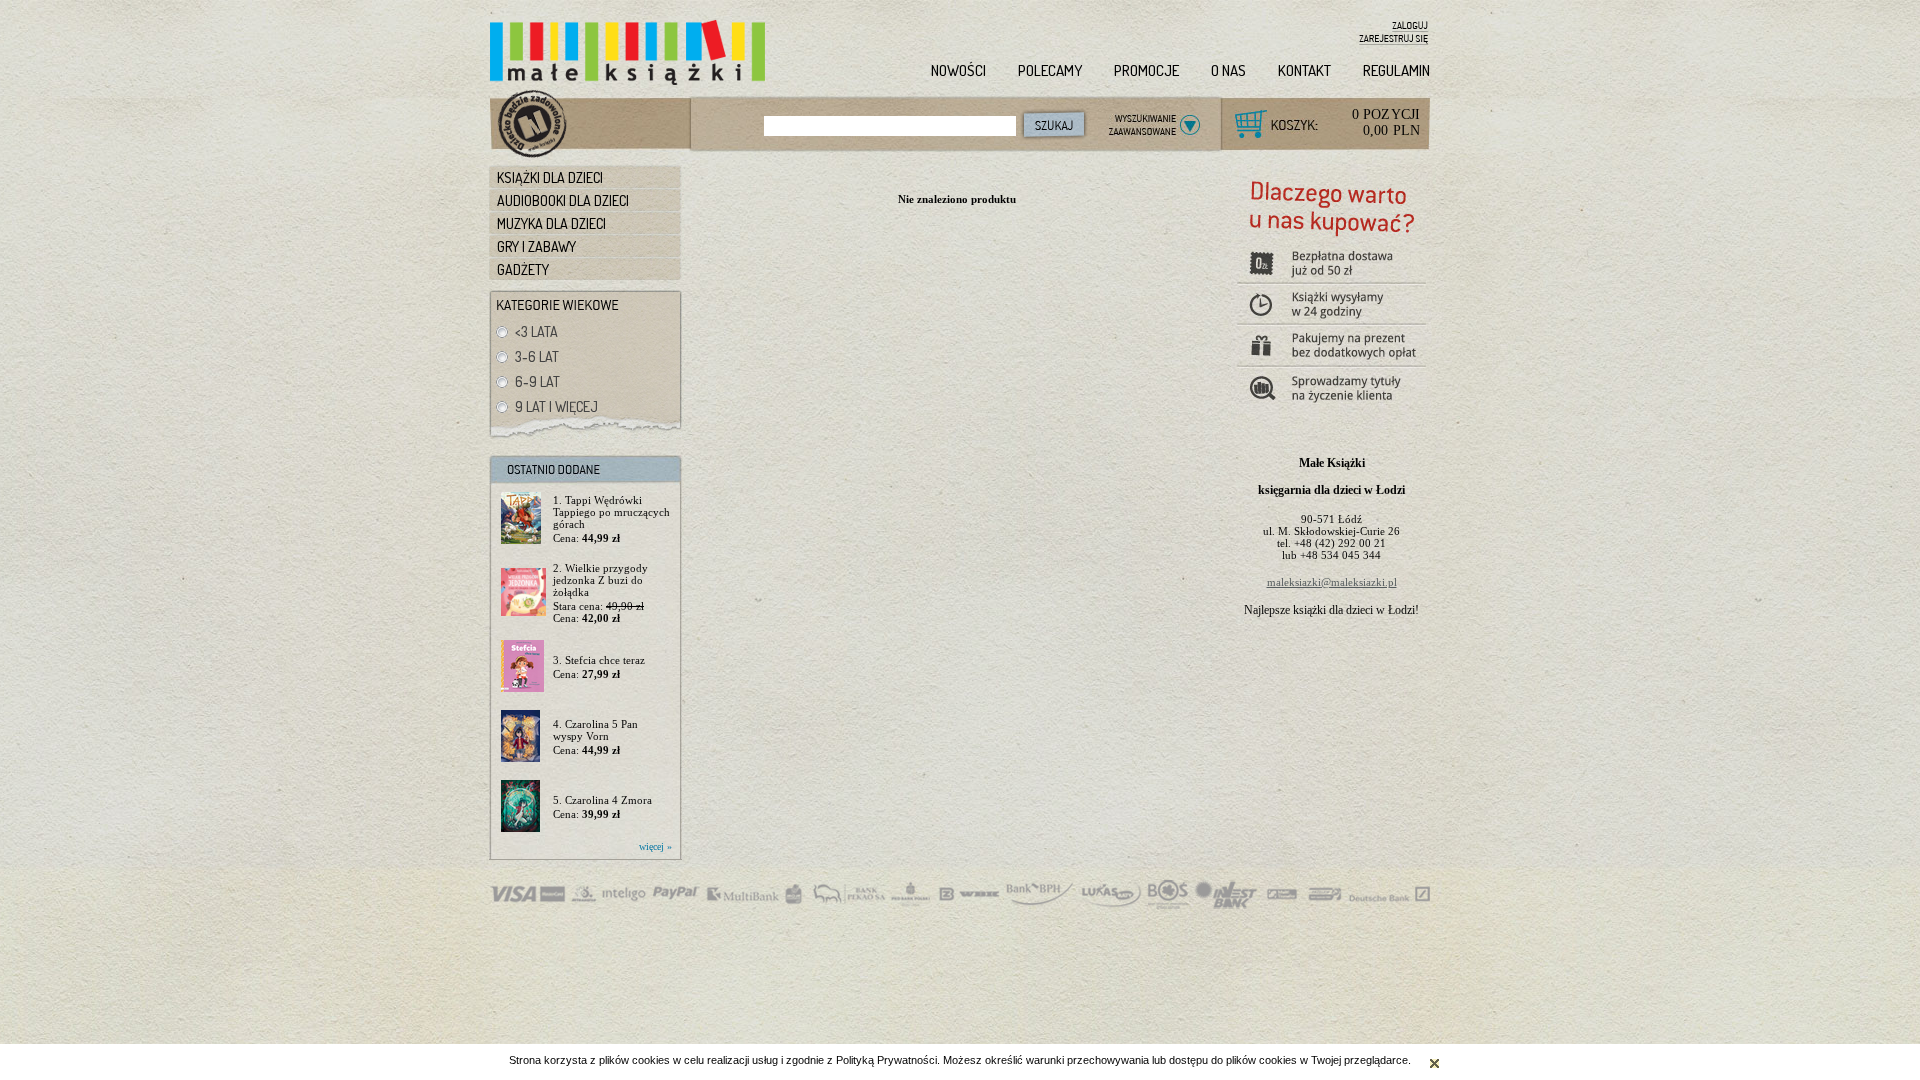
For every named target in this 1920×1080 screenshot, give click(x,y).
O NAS (1228, 70)
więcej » (655, 846)
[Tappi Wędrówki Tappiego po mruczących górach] (523, 519)
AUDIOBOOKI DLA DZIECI (563, 200)
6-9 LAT (537, 381)
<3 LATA (536, 331)
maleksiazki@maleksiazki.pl (1332, 582)
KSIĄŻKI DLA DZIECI (550, 177)
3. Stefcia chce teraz (599, 660)
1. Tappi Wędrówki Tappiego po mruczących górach (611, 512)
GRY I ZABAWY (536, 246)
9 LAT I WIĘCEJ (556, 406)
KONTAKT (1304, 70)
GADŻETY (523, 269)
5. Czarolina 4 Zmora (602, 800)
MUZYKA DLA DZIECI (551, 223)
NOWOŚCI (958, 70)
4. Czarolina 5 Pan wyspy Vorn (595, 730)
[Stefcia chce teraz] (523, 667)
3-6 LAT (537, 356)
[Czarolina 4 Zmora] (523, 807)
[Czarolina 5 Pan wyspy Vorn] (523, 737)
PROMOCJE (1146, 70)
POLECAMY (1050, 70)
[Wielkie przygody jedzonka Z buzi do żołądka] (523, 593)
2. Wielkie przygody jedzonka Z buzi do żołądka (600, 580)
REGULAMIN (1396, 70)
